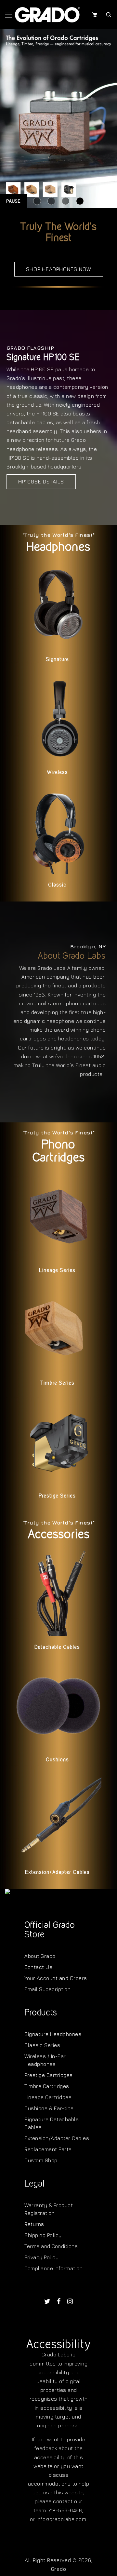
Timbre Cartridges (47, 2086)
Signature (57, 659)
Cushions (57, 1760)
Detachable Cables (57, 1647)
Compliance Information (53, 2268)
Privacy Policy (41, 2257)
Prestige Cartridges (49, 2075)
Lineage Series (57, 1270)
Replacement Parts (48, 2149)
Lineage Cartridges (48, 2097)
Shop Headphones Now (59, 269)
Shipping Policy (43, 2235)
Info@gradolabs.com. (62, 2519)
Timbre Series (57, 1383)
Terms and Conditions (51, 2246)
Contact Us (38, 1967)
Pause (13, 201)
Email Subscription (47, 1989)
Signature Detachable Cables (52, 2123)
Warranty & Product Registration (49, 2209)
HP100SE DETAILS (41, 481)
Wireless (57, 772)
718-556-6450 (65, 2510)
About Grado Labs (72, 956)
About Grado (40, 1956)
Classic (57, 885)
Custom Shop (41, 2160)
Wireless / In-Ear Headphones (45, 2060)
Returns (34, 2224)
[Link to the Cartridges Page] (58, 119)
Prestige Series (57, 1496)
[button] (9, 15)
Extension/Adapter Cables (57, 1872)
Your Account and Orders (56, 1978)
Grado (59, 2569)
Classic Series (42, 2045)
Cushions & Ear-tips (49, 2108)
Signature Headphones (53, 2034)
